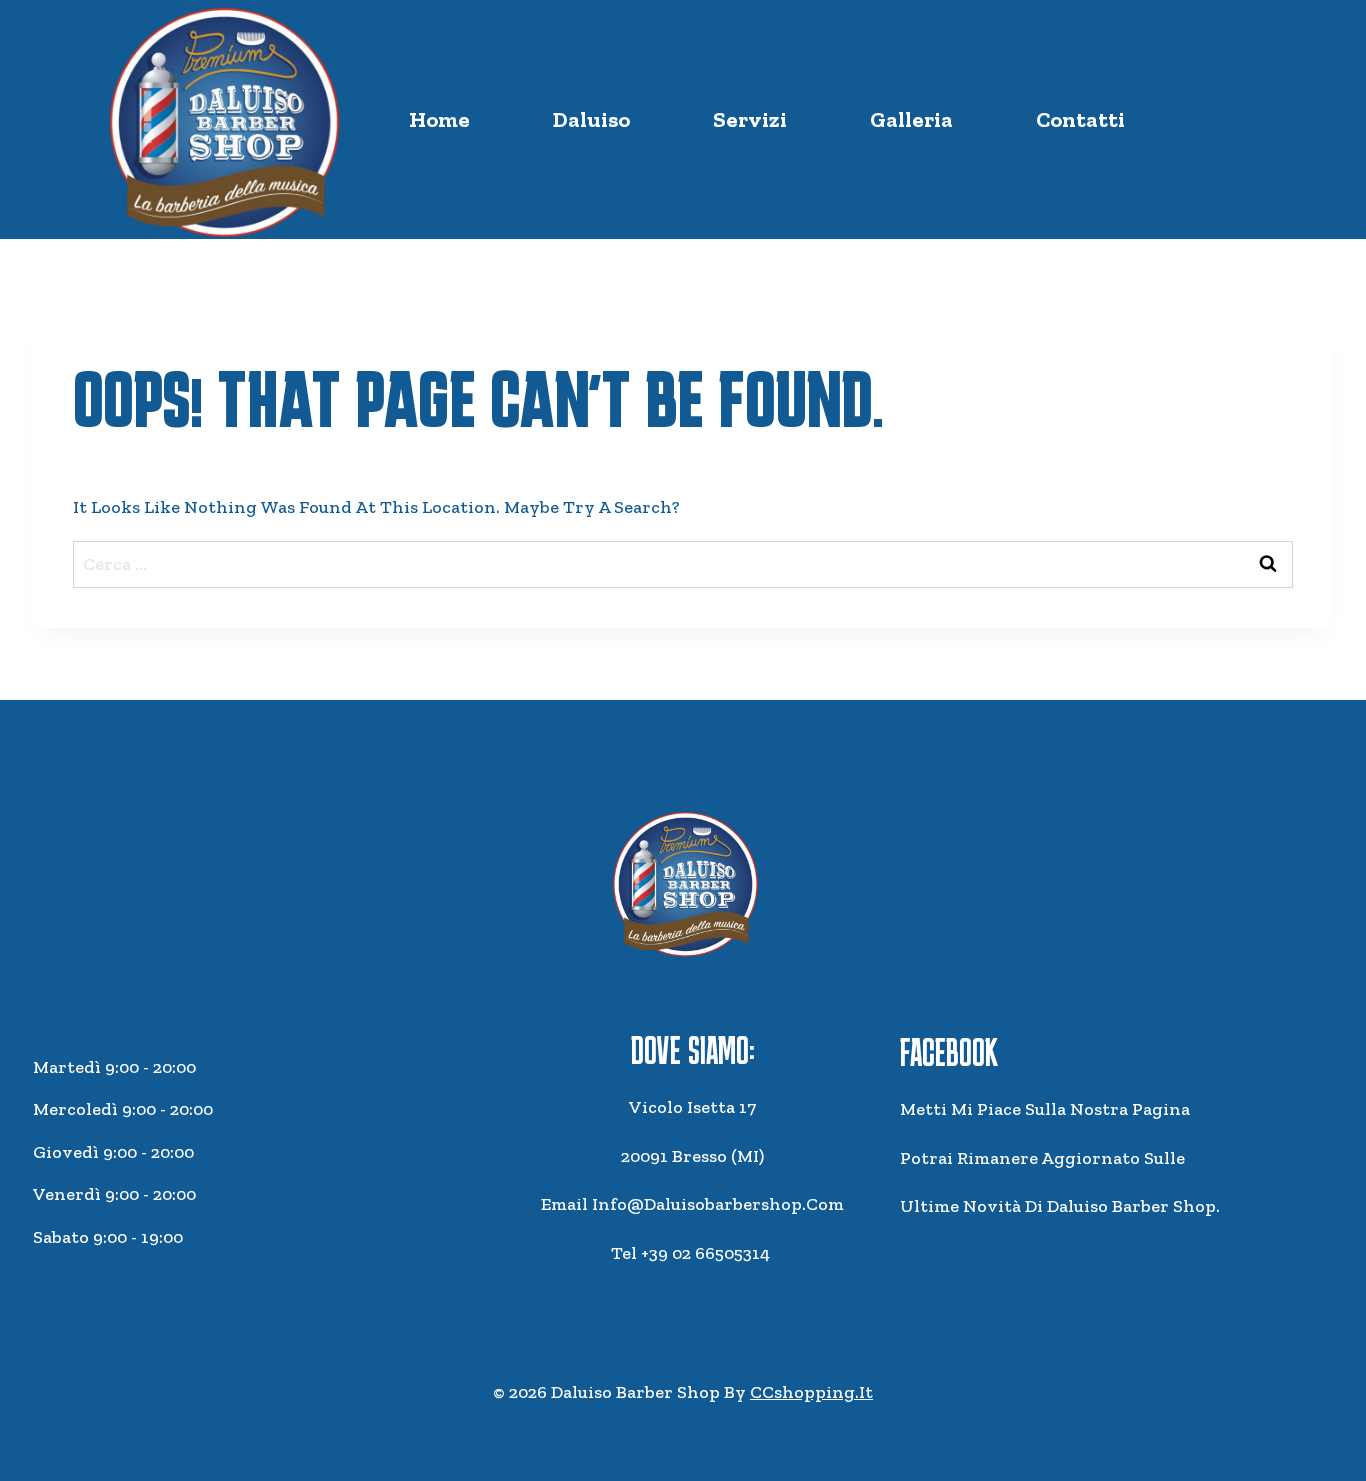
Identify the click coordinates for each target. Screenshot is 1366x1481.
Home (439, 119)
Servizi (750, 119)
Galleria (911, 119)
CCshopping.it (811, 1392)
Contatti (1080, 119)
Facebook (949, 1052)
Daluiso (591, 119)
